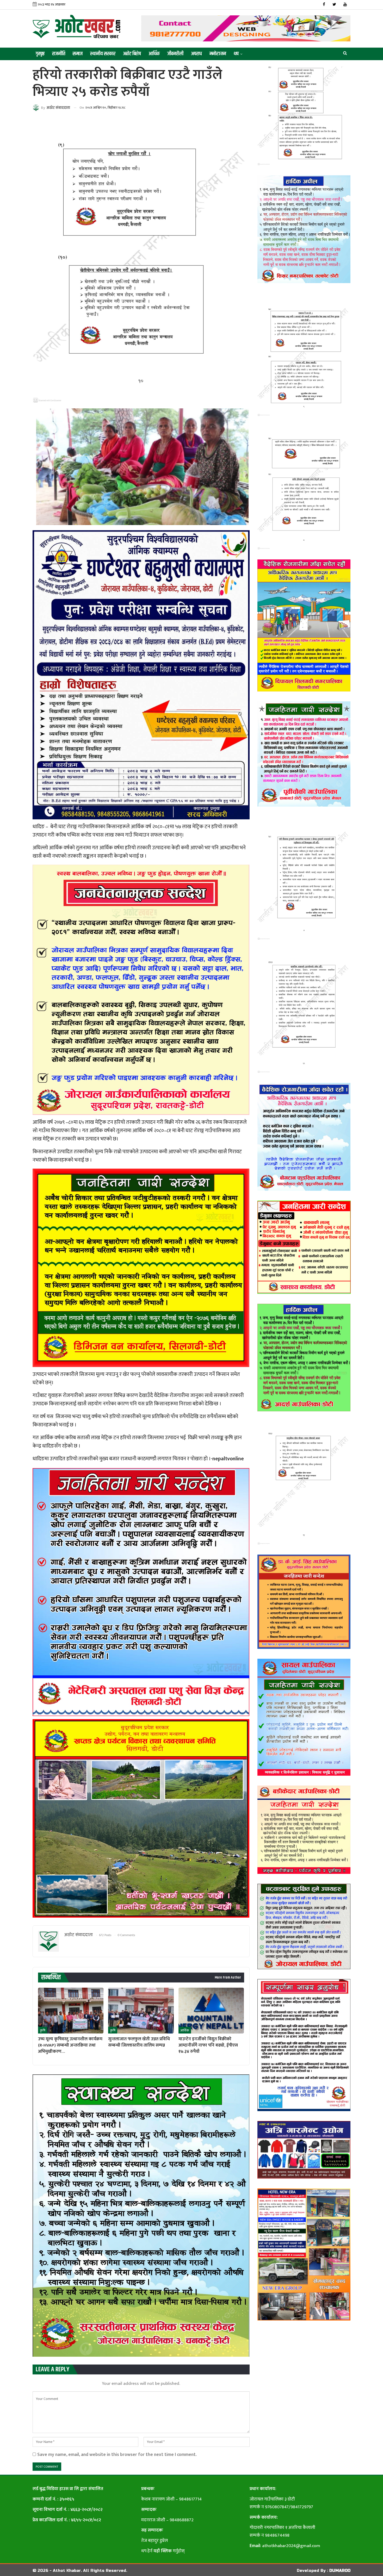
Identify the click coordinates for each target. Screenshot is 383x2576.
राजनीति (59, 54)
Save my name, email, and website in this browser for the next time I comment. (117, 2455)
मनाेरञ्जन (218, 54)
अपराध (196, 54)
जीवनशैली (175, 54)
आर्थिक (154, 54)
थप (236, 54)
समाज (78, 54)
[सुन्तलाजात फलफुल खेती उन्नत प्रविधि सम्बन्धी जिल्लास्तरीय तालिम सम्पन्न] (141, 2011)
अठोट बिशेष (132, 54)
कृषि (43, 2030)
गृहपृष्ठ (40, 54)
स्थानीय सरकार (103, 54)
